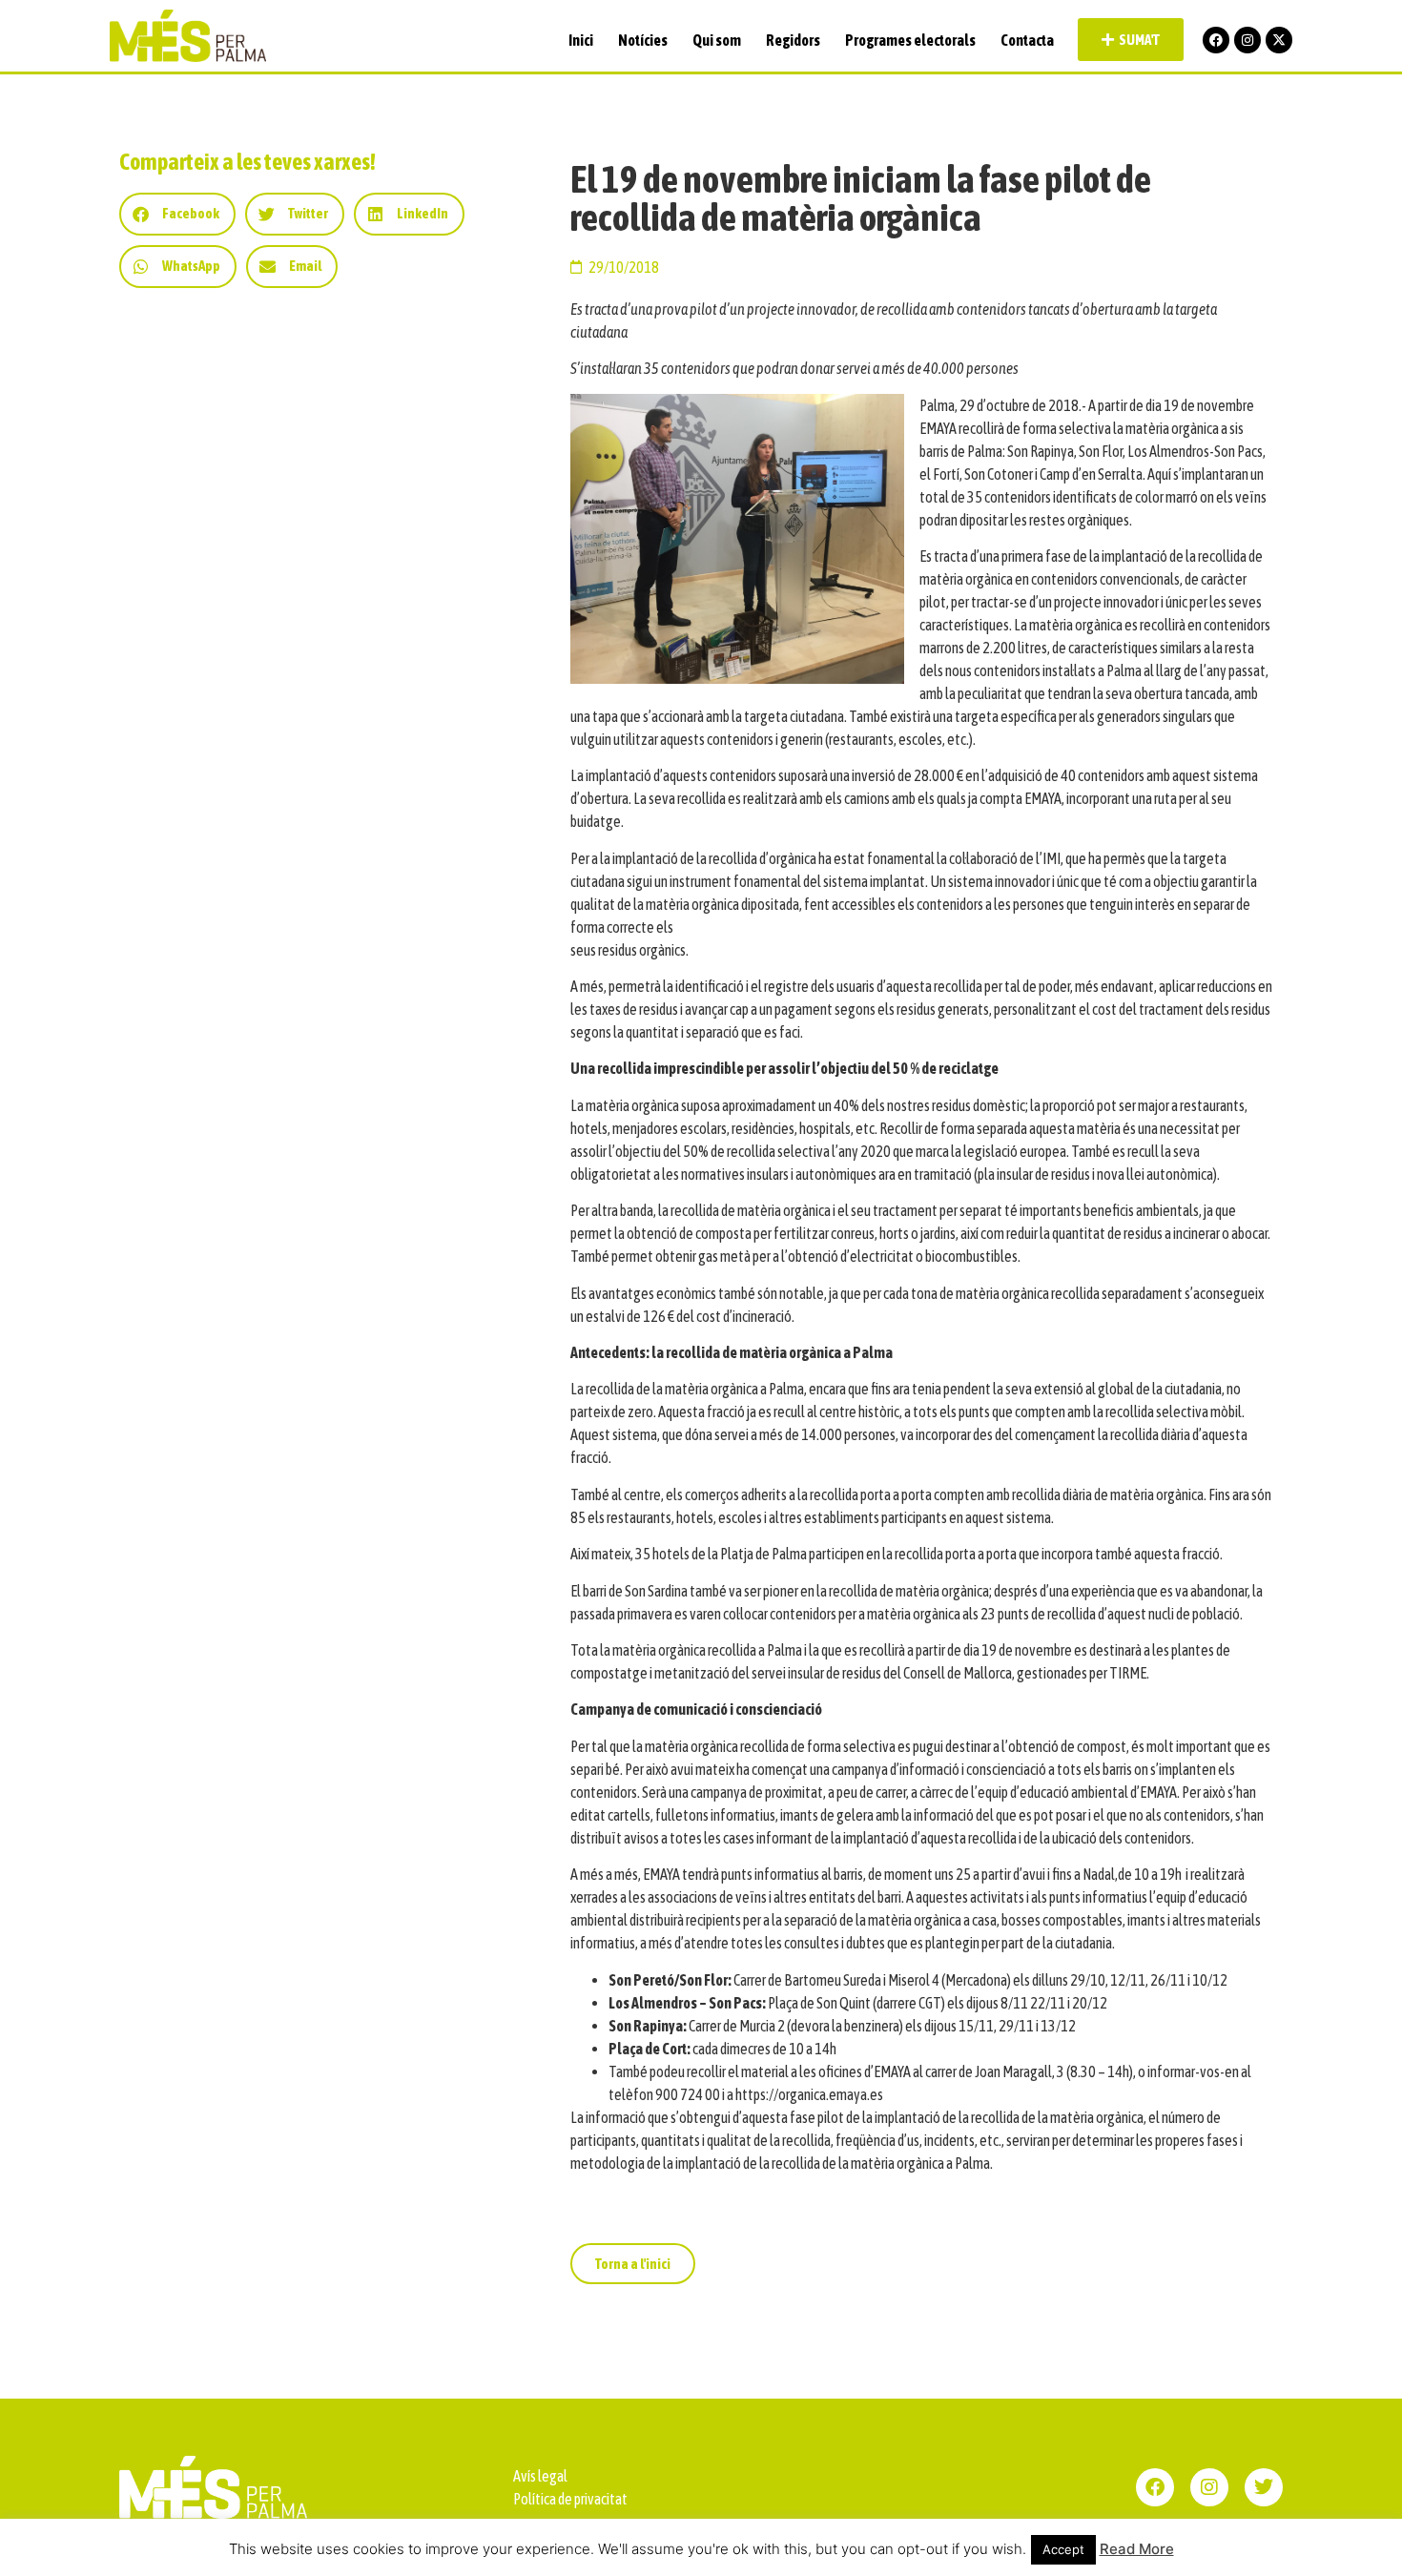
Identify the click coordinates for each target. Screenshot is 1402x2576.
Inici (581, 40)
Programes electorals (910, 40)
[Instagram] (1247, 40)
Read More (1137, 2549)
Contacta (1027, 40)
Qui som (717, 40)
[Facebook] (1216, 40)
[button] (177, 214)
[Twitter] (1264, 2487)
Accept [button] (1063, 2549)
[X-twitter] (1279, 40)
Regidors (793, 40)
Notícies (643, 40)
